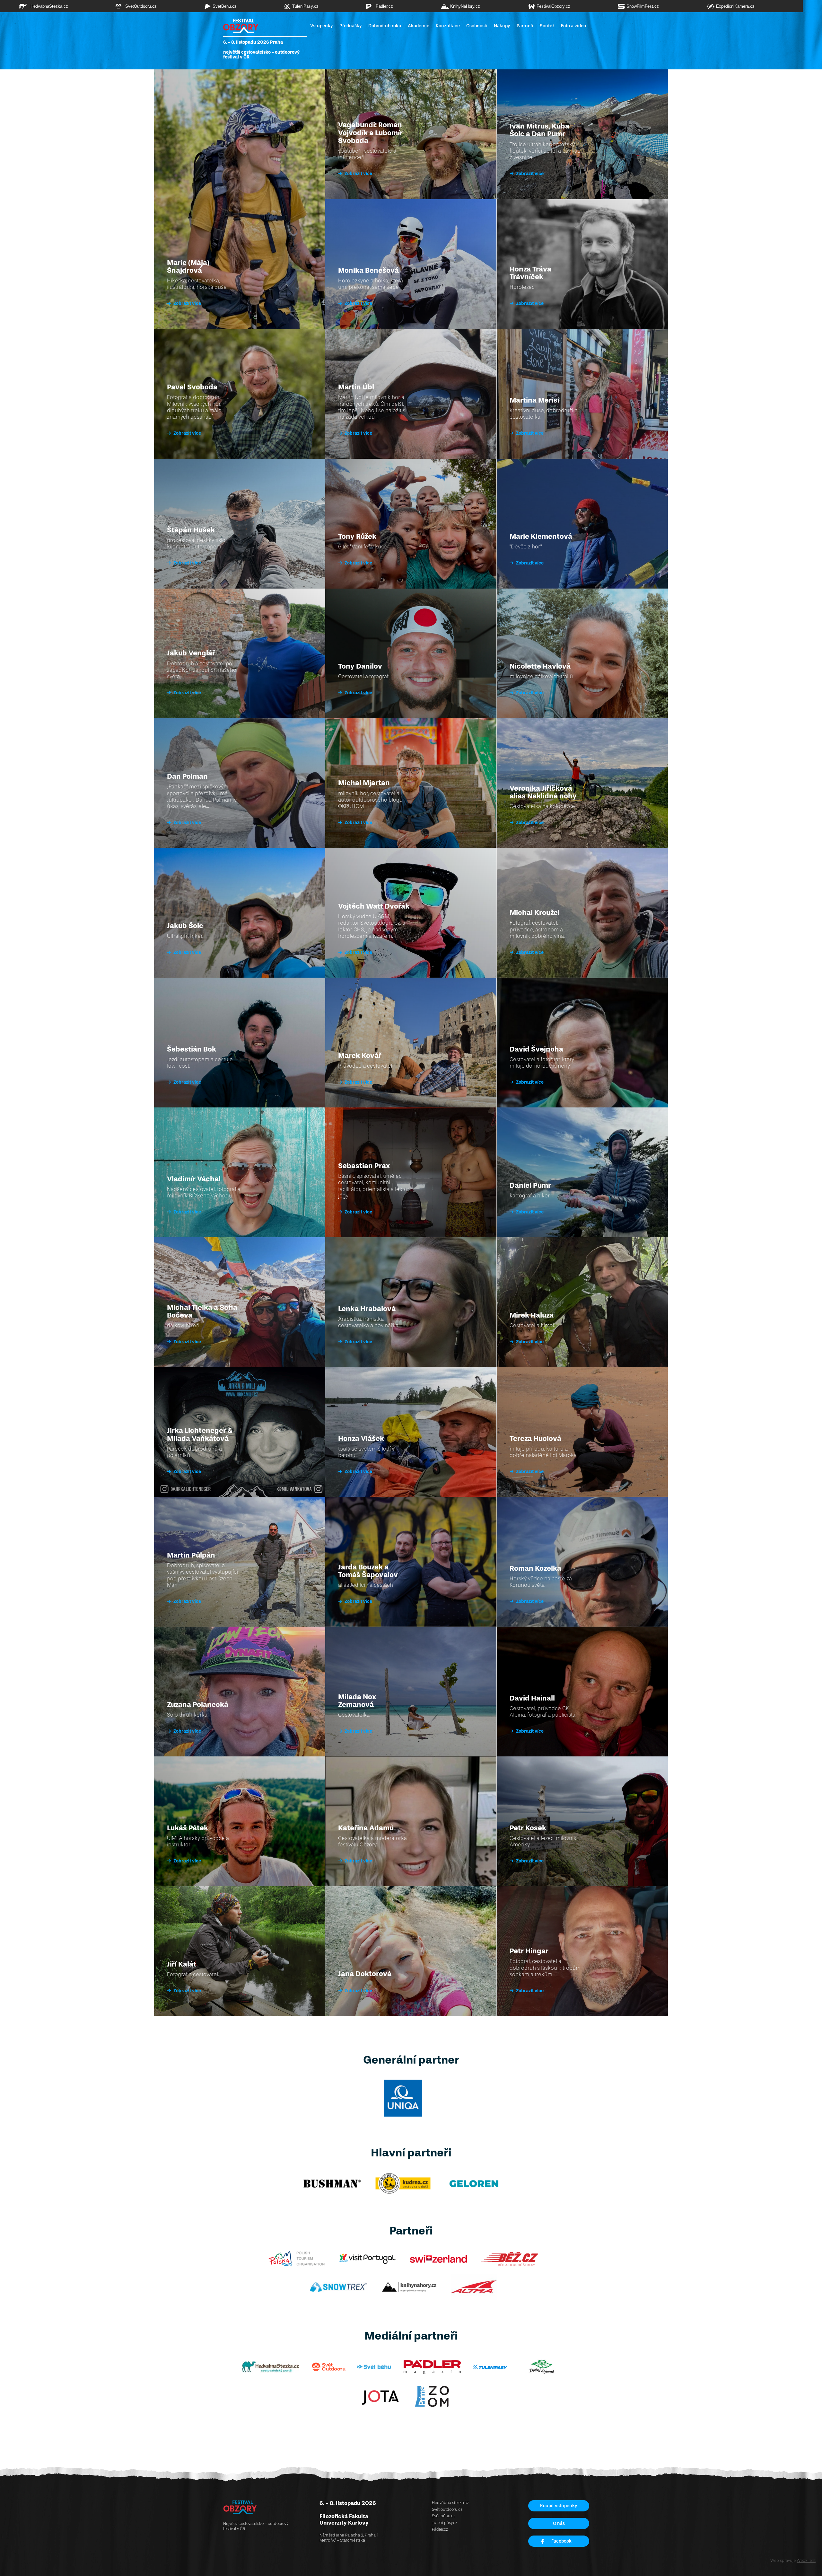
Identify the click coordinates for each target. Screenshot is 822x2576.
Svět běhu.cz (444, 2516)
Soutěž (547, 26)
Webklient (806, 2560)
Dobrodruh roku (385, 26)
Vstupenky (322, 26)
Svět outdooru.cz (447, 2509)
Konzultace (448, 26)
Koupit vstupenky (559, 2506)
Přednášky (351, 26)
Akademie (419, 26)
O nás (559, 2523)
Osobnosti (477, 26)
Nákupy (502, 26)
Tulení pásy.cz (445, 2523)
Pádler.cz (440, 2529)
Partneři (525, 26)
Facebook (561, 2541)
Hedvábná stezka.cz (450, 2503)
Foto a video (573, 26)
